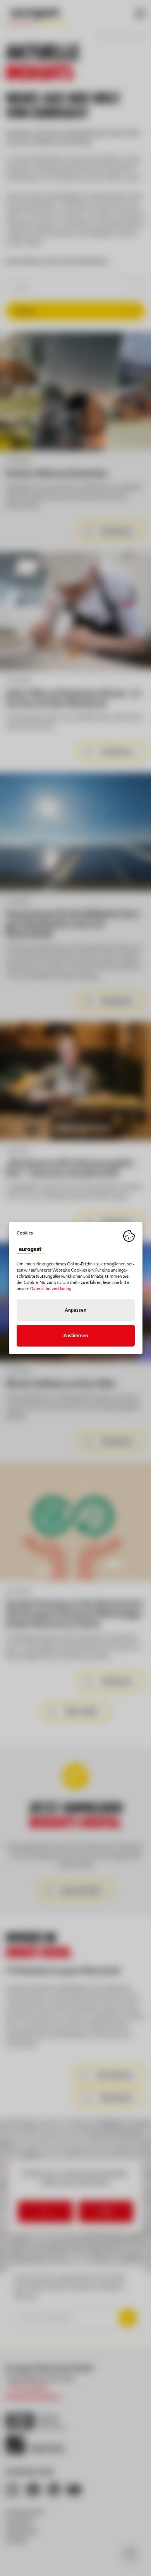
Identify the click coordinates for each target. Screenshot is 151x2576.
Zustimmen (75, 1336)
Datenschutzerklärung (51, 1289)
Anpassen (75, 1310)
